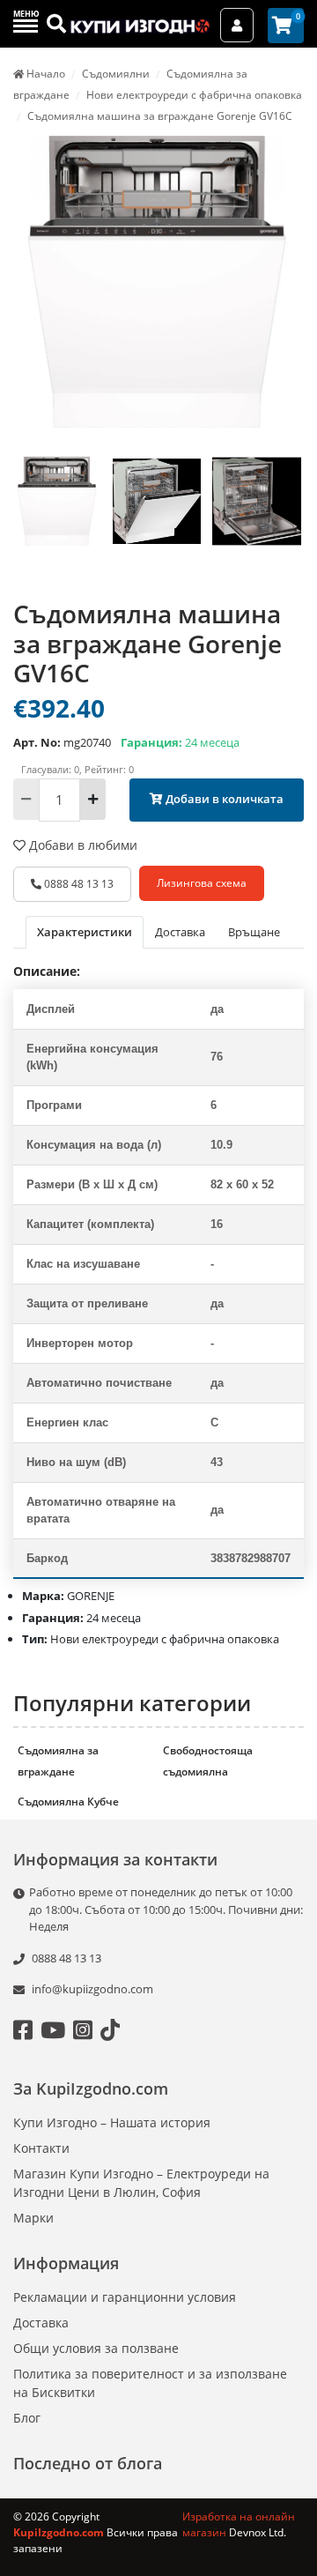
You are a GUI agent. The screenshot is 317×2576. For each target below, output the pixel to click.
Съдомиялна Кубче (68, 1802)
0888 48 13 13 (77, 884)
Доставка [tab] (180, 932)
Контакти (41, 2148)
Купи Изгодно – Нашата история (112, 2122)
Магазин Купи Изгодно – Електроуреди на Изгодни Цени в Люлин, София (141, 2183)
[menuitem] (57, 520)
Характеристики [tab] (85, 932)
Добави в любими (81, 845)
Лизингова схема (202, 883)
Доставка (41, 2323)
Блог (27, 2418)
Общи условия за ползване (96, 2348)
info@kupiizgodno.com (92, 1989)
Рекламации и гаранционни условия (125, 2297)
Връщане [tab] (254, 932)
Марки (33, 2218)
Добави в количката (223, 799)
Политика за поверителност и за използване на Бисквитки (150, 2383)
